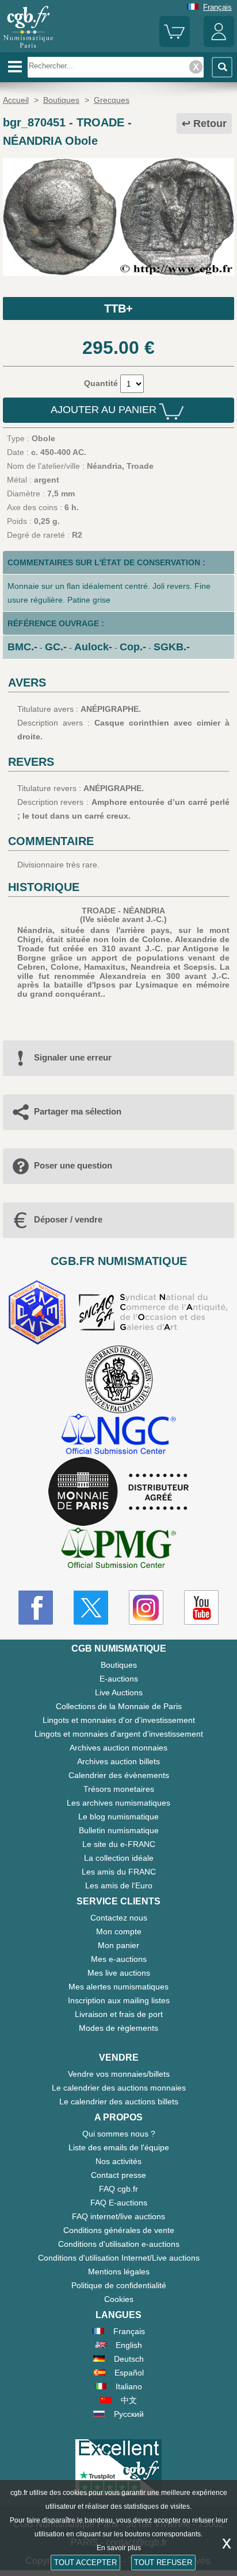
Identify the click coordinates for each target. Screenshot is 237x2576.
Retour (210, 124)
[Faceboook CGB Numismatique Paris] (36, 1607)
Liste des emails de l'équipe (119, 2147)
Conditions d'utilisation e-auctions (119, 2244)
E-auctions (119, 1679)
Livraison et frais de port (119, 2014)
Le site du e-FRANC (119, 1844)
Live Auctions (119, 1692)
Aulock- (93, 647)
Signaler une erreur (73, 1057)
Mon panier (118, 1945)
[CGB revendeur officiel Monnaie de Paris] (118, 1492)
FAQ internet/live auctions (118, 2216)
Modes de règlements (118, 2028)
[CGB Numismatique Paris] (28, 48)
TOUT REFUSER (163, 2562)
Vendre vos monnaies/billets (119, 2074)
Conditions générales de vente (119, 2230)
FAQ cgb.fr (118, 2189)
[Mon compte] (219, 45)
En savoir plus (119, 2548)
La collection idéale (119, 1858)
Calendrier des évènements (119, 1775)
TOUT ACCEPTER (85, 2562)
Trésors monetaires (119, 1789)
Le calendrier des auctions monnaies (119, 2088)
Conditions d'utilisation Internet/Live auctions (119, 2258)
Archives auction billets (118, 1761)
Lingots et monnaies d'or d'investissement (119, 1720)
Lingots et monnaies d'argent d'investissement (119, 1734)
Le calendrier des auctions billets (119, 2101)
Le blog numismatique (118, 1817)
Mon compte (119, 1931)
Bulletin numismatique (119, 1830)
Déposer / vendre (68, 1219)
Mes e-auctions (119, 1959)
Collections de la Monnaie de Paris (119, 1706)
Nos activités (118, 2161)
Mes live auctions (119, 1973)
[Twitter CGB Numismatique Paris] (91, 1607)
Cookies (119, 2299)
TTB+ (118, 308)
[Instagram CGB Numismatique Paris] (146, 1607)
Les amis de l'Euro (119, 1885)
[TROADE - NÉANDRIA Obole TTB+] (118, 273)
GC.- (56, 647)
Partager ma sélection (78, 1111)
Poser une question (73, 1165)
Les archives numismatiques (118, 1803)
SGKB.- (172, 647)
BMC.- (22, 647)
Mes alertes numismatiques (118, 1987)
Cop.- (133, 647)
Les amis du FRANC (119, 1872)
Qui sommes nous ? (119, 2134)
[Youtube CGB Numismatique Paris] (201, 1607)
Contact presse (118, 2175)
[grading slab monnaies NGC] (118, 1435)
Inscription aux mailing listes (119, 2000)
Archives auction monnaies (118, 1748)
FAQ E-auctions (119, 2203)
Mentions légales (119, 2272)
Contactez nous (119, 1918)
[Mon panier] (175, 45)
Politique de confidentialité (119, 2285)
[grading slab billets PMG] (118, 1550)
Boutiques (119, 1665)
